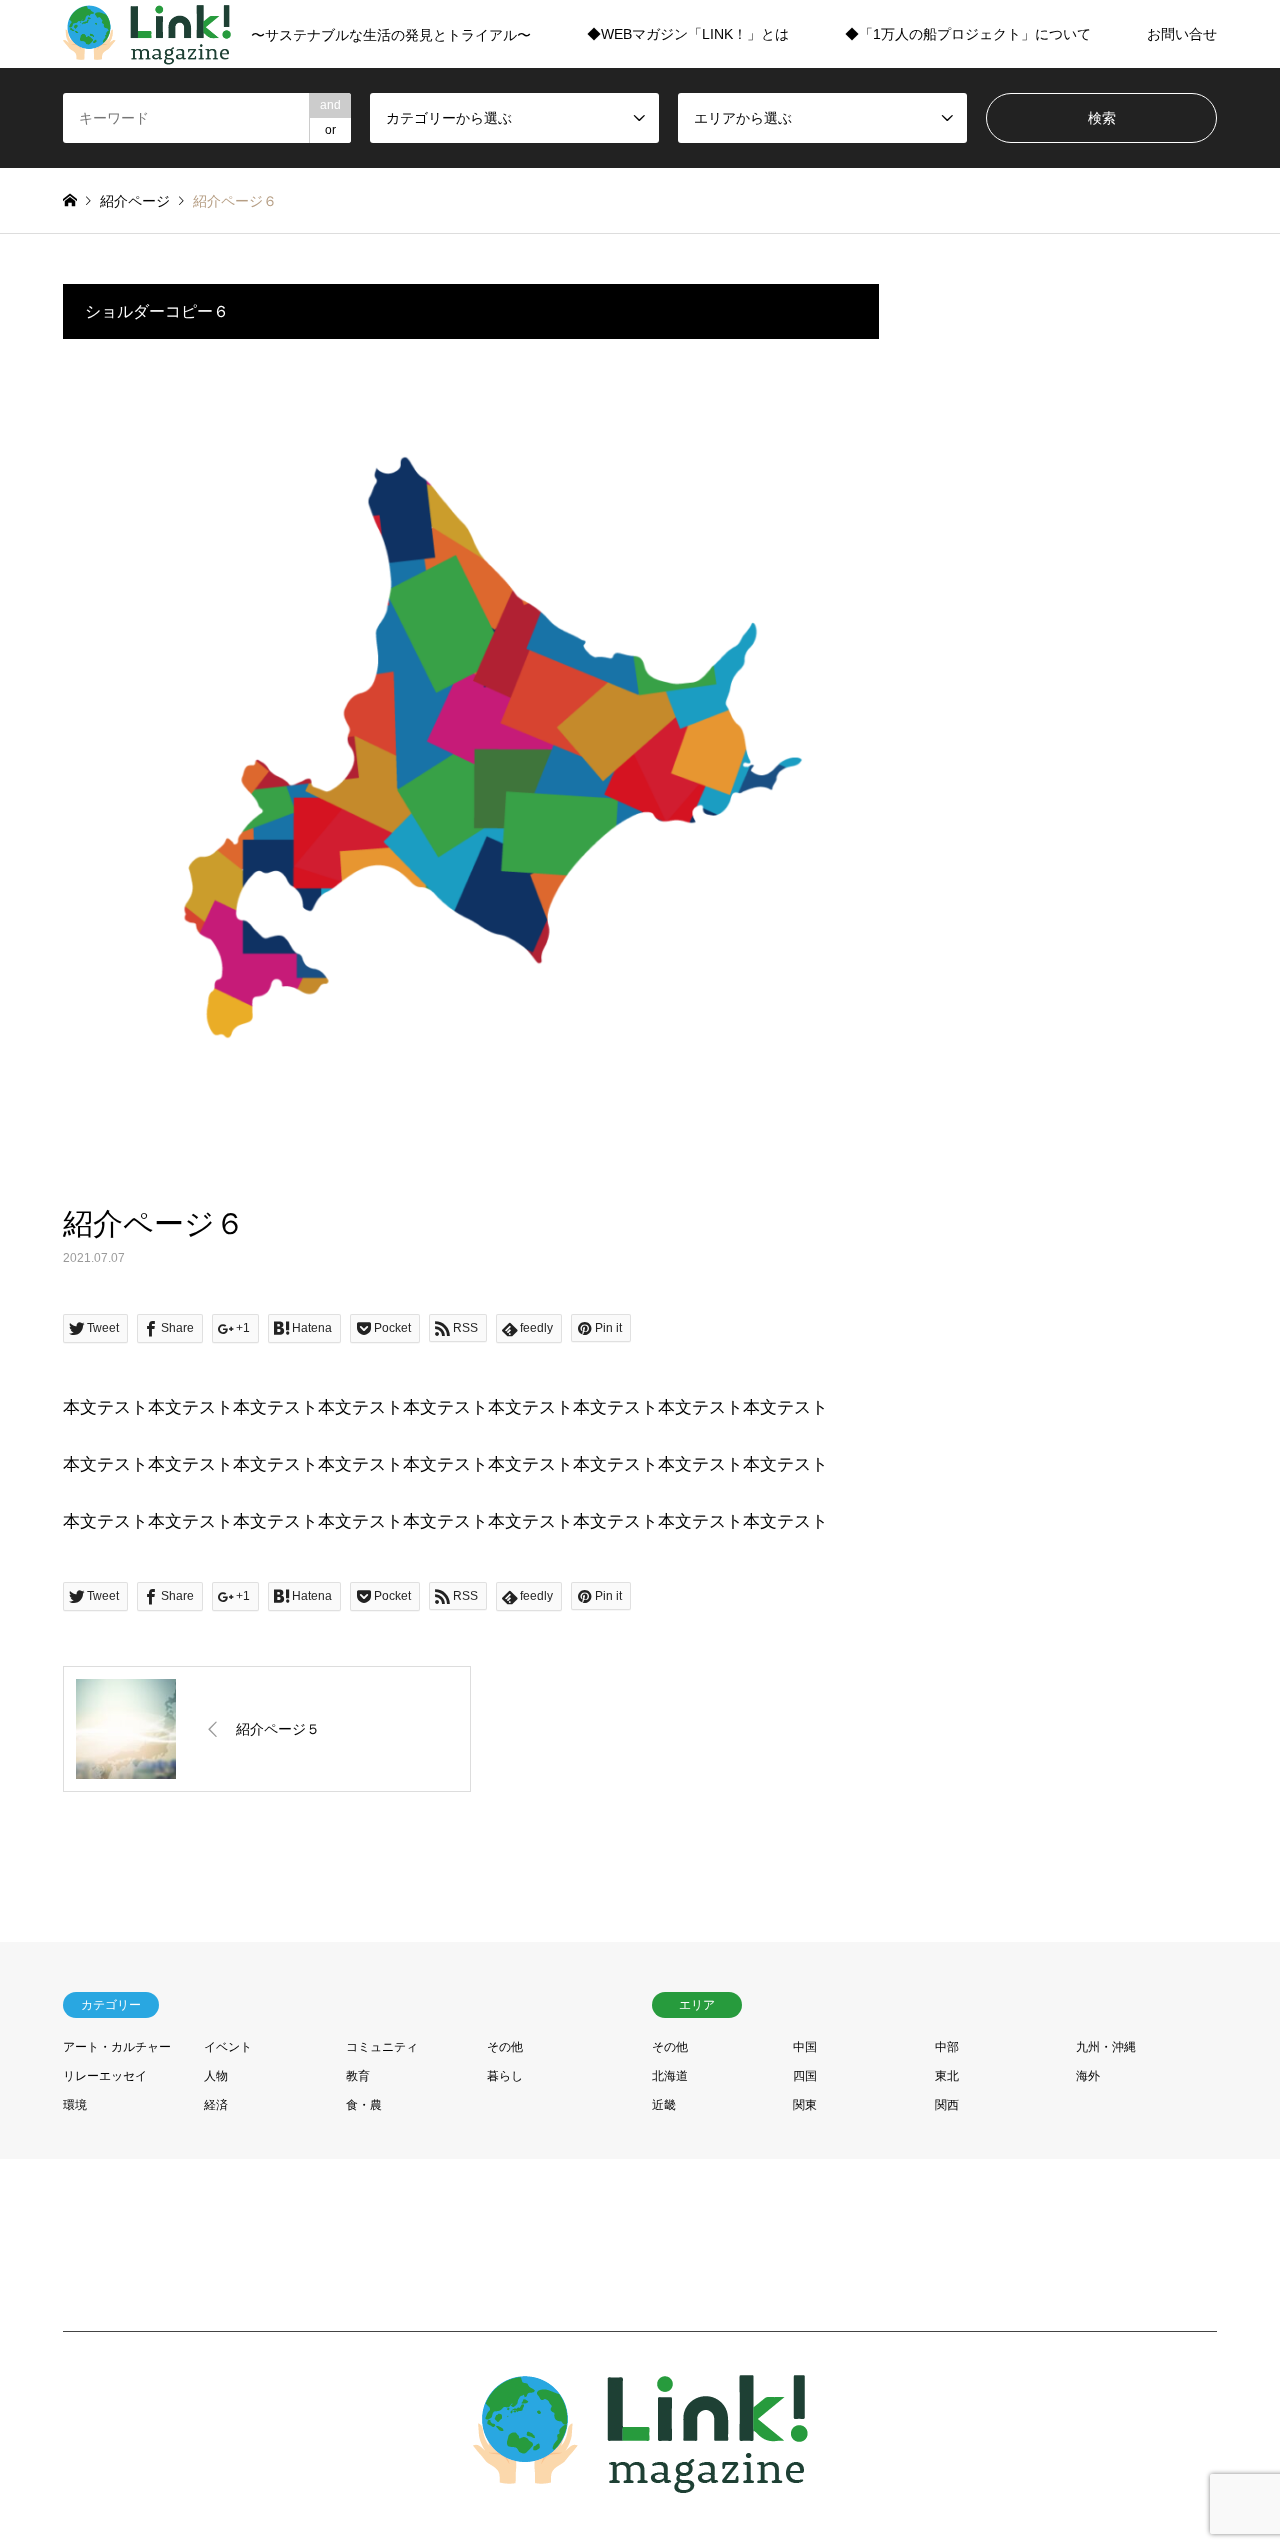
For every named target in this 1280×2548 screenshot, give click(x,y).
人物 (216, 2076)
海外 (1088, 2076)
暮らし (505, 2076)
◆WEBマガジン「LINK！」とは (688, 34)
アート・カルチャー (117, 2047)
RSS (70, 2439)
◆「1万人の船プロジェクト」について (968, 34)
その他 (505, 2047)
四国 (805, 2076)
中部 (947, 2047)
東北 (947, 2076)
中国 (805, 2047)
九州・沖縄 (1106, 2047)
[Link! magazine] (640, 2482)
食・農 (364, 2105)
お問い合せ (1182, 34)
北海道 (670, 2076)
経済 (216, 2105)
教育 (358, 2076)
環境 (75, 2105)
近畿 (664, 2105)
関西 (947, 2105)
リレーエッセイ (105, 2076)
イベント (228, 2047)
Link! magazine (1059, 2439)
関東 (805, 2105)
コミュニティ (382, 2047)
